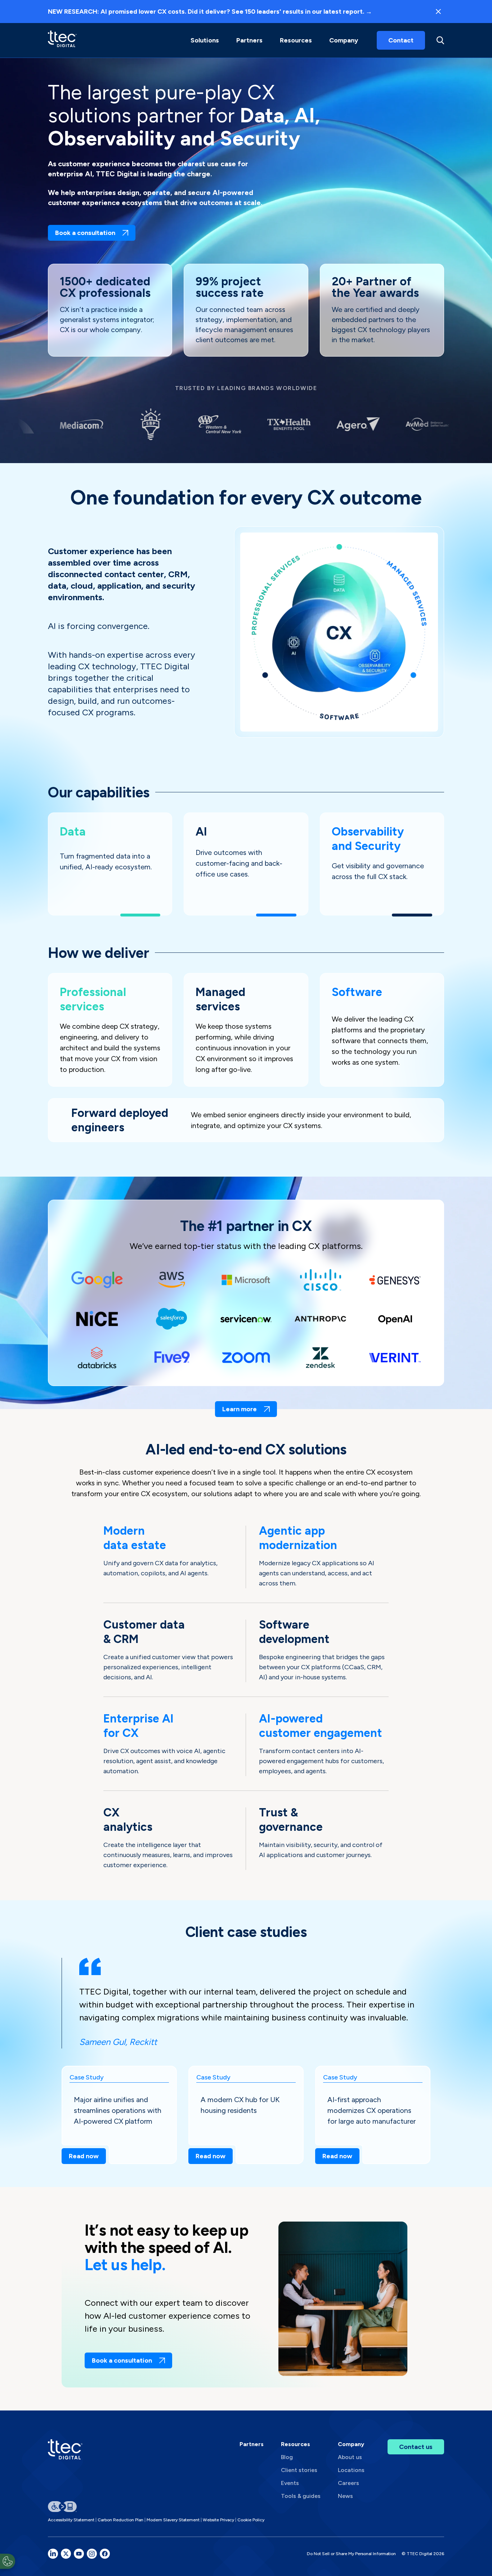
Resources (296, 40)
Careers (348, 2483)
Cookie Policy (251, 2520)
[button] (205, 40)
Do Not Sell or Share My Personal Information (351, 2554)
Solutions (205, 40)
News (345, 2496)
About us (350, 2457)
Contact (401, 40)
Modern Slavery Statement (173, 2520)
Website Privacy (218, 2520)
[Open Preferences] (8, 2561)
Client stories (299, 2470)
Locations (351, 2470)
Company (344, 40)
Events (290, 2483)
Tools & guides (301, 2496)
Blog (287, 2457)
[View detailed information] (62, 40)
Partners (252, 2444)
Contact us (416, 2447)
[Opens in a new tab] (53, 2554)
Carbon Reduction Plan (120, 2520)
